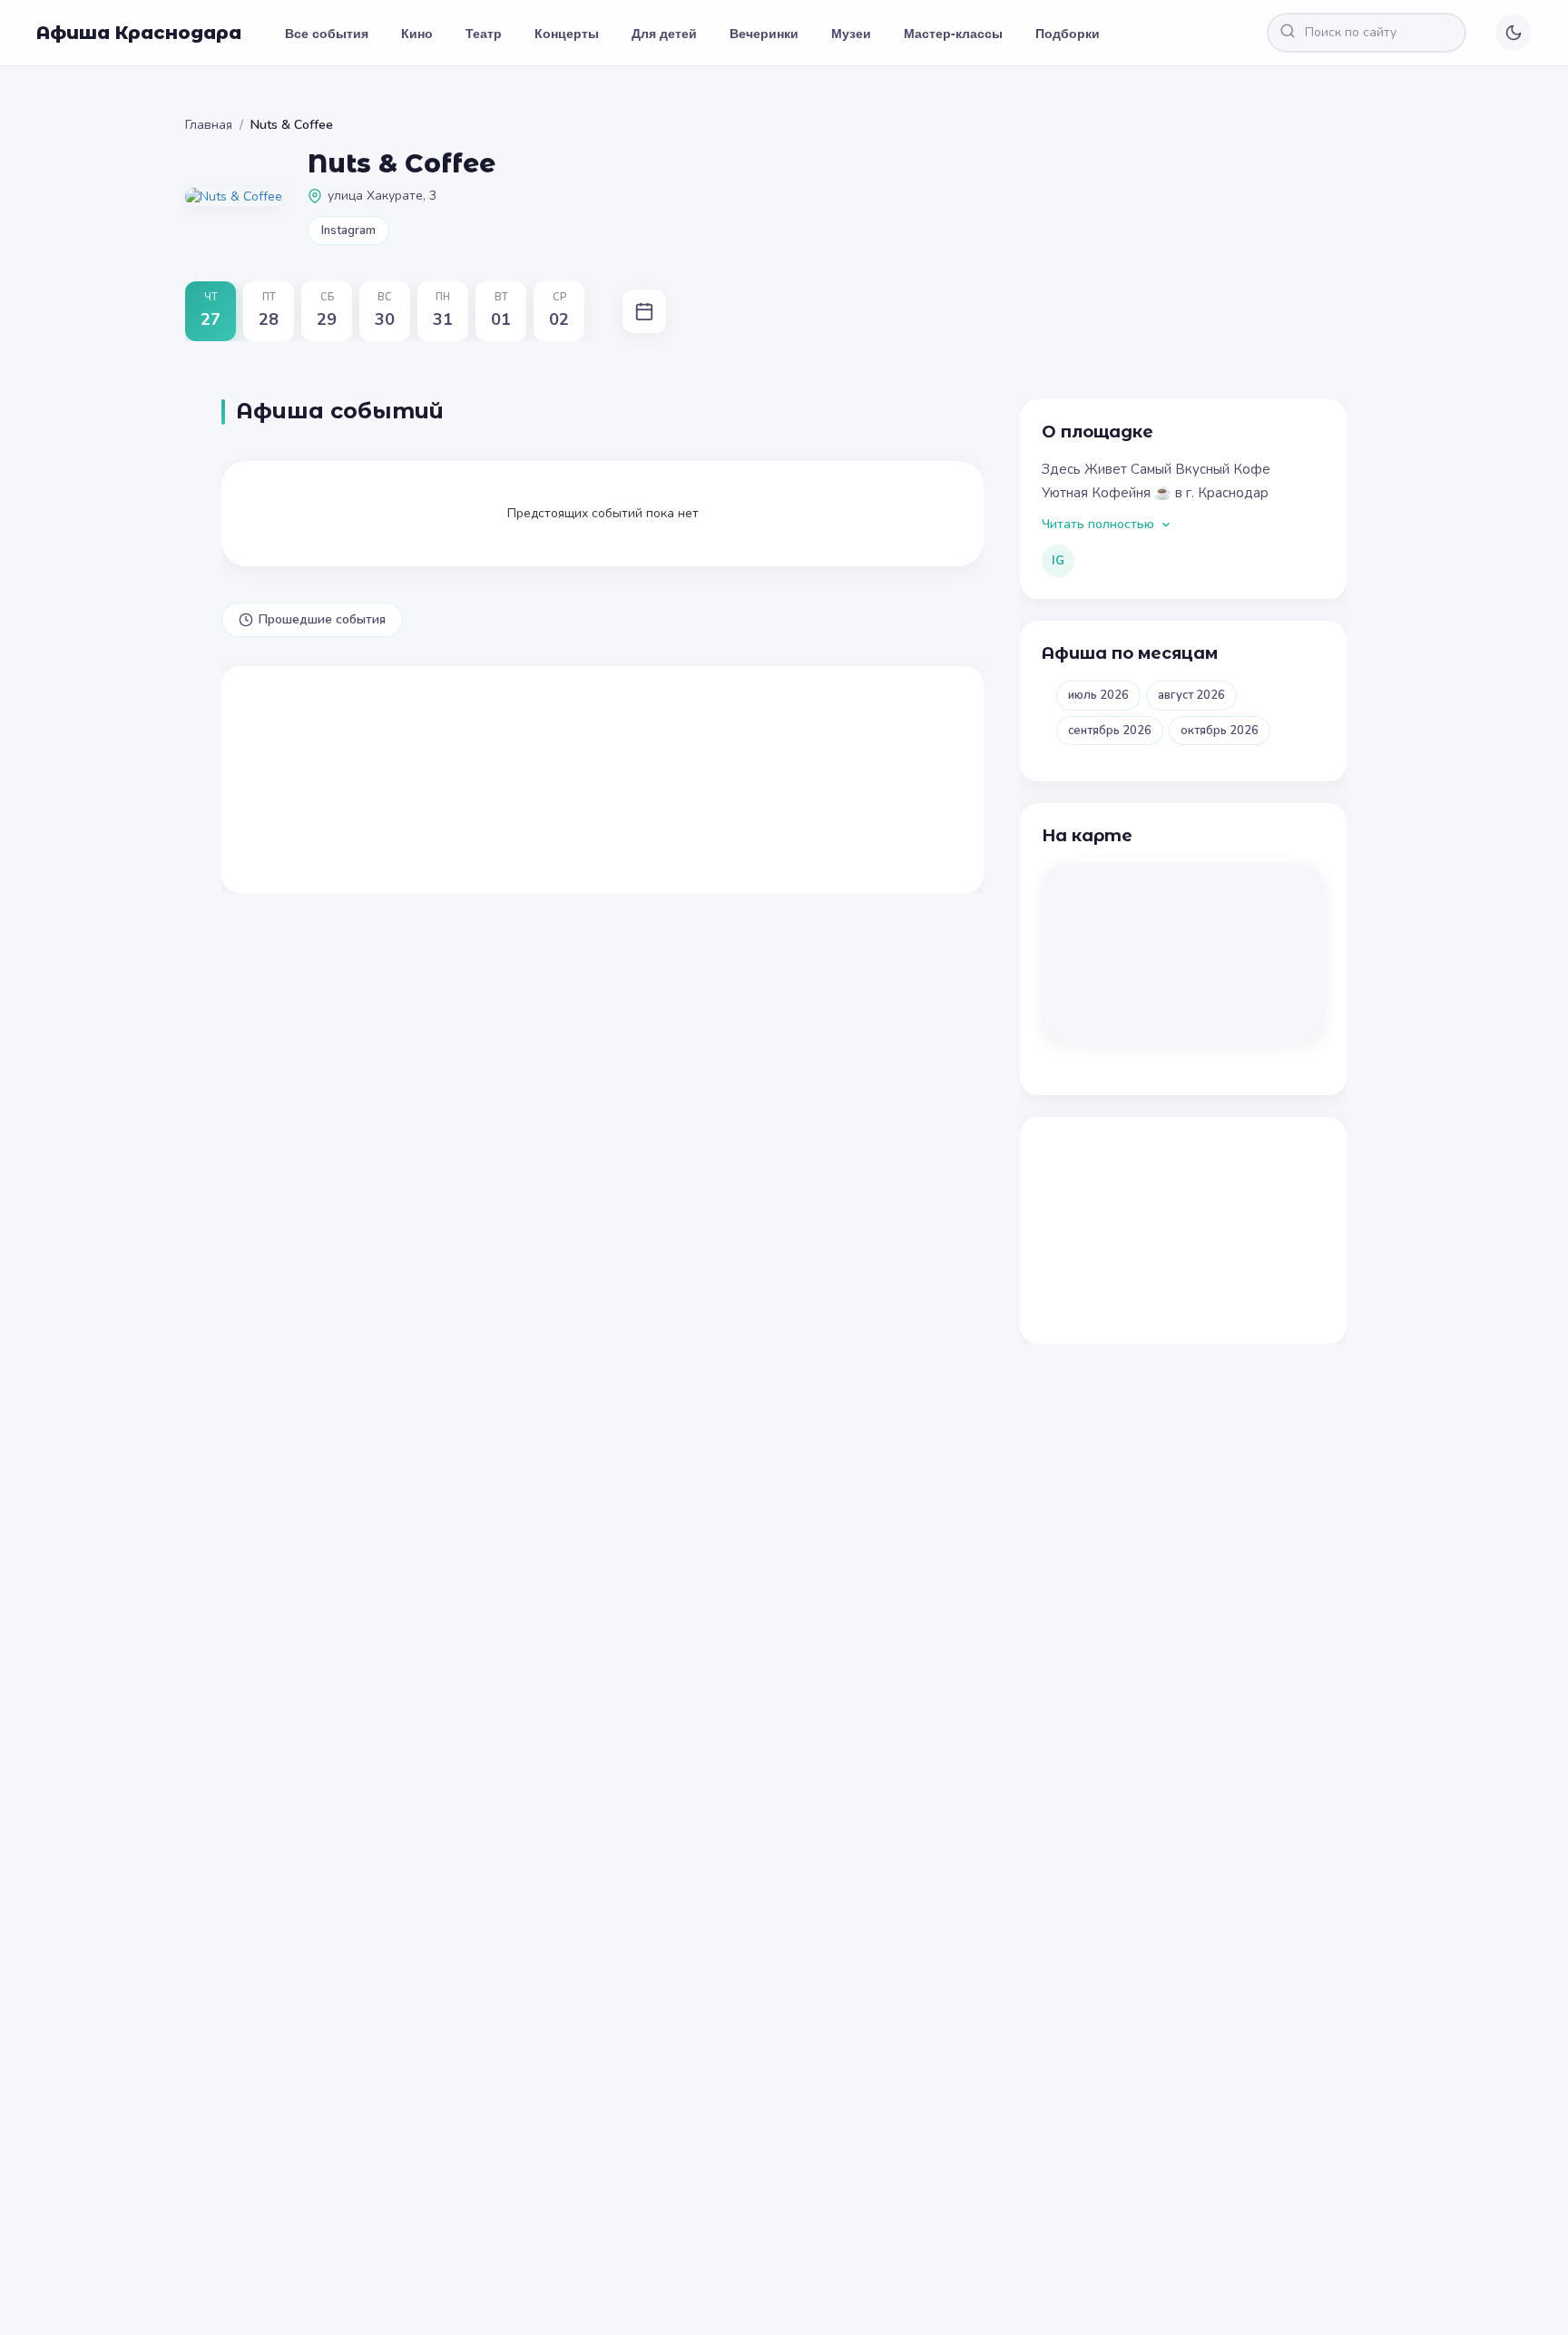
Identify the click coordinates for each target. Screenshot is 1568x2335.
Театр (484, 33)
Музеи (851, 33)
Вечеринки (764, 33)
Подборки (1068, 33)
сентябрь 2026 (1110, 731)
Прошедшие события (322, 619)
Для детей (664, 33)
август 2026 (1191, 695)
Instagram (348, 231)
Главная (209, 125)
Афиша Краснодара (139, 33)
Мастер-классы (953, 33)
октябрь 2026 (1220, 731)
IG (1058, 561)
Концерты (567, 33)
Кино (417, 33)
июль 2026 (1098, 695)
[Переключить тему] (1514, 33)
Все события (327, 33)
